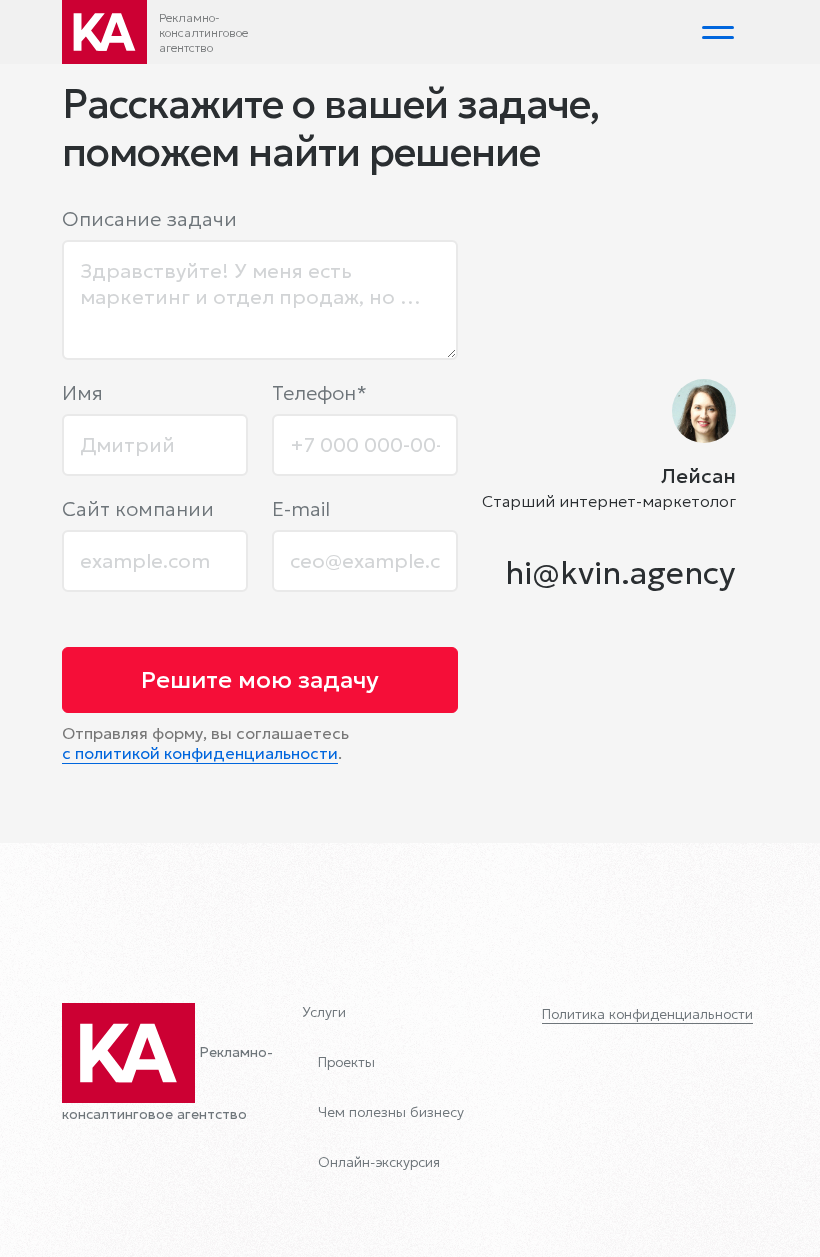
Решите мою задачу (260, 680)
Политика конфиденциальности (647, 1014)
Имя (82, 393)
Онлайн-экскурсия (379, 1162)
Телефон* (319, 393)
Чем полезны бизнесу (391, 1112)
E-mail (301, 509)
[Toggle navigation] (718, 32)
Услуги (324, 1012)
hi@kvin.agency (620, 573)
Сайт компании (138, 509)
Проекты (346, 1062)
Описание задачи (149, 219)
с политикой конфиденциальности (200, 753)
